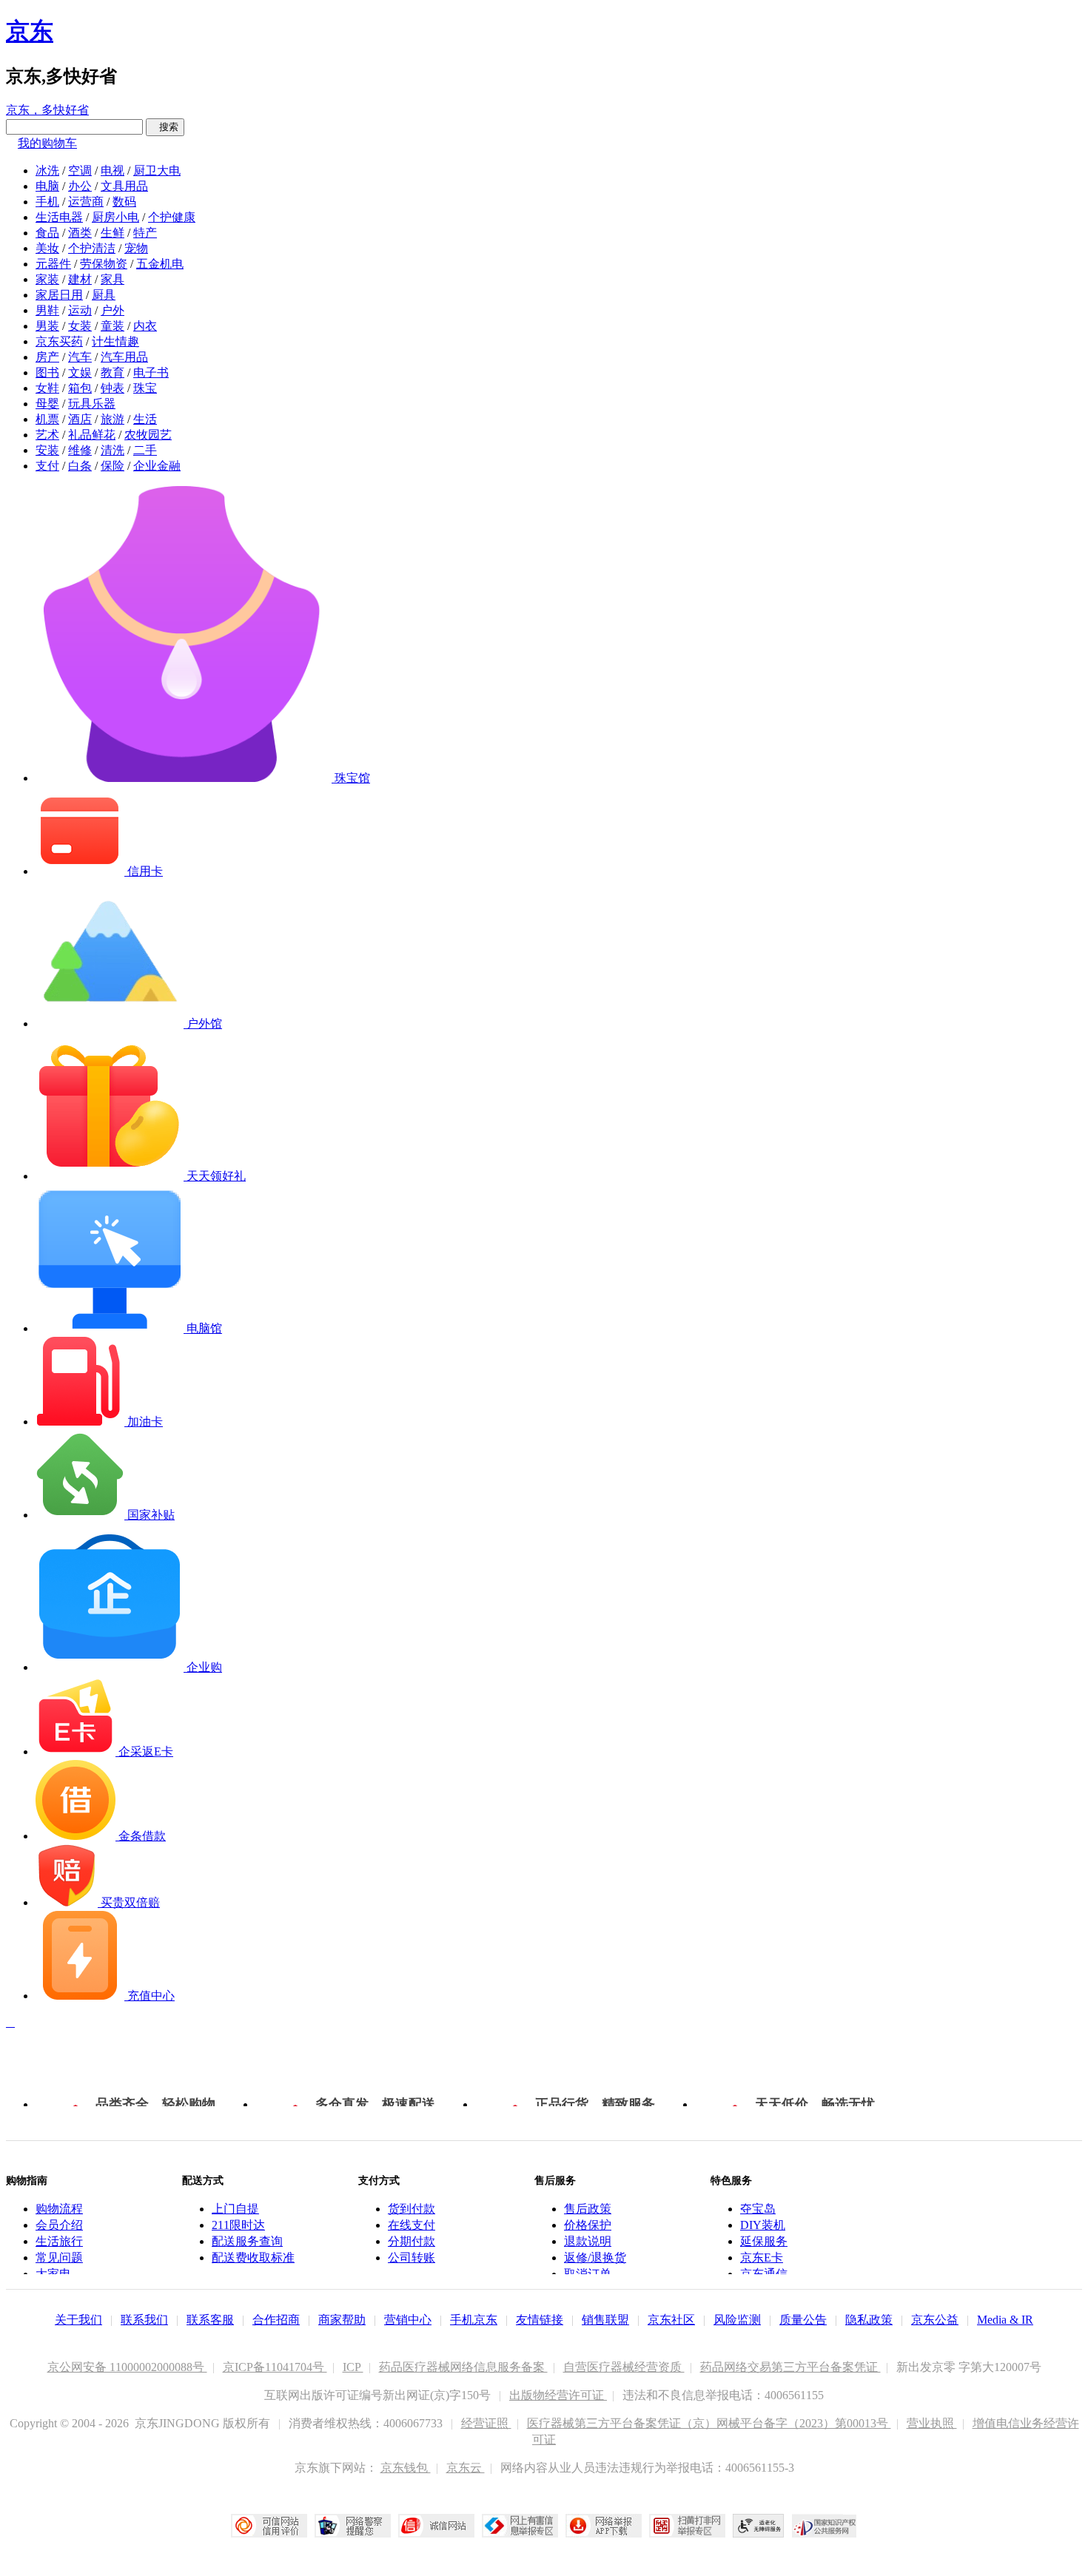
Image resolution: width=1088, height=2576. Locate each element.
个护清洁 (92, 248)
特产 (145, 233)
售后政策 (588, 2209)
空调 (80, 171)
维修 (80, 450)
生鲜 (113, 233)
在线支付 (412, 2225)
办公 (80, 186)
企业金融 (157, 466)
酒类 (80, 233)
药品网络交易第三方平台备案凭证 (790, 2367)
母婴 (47, 404)
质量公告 (803, 2320)
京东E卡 (762, 2258)
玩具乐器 (92, 404)
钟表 (113, 388)
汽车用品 (124, 357)
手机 (47, 202)
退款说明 (588, 2241)
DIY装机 (763, 2225)
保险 (113, 466)
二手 (145, 450)
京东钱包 (406, 2468)
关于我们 (78, 2320)
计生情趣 (115, 341)
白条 (80, 466)
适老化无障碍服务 (759, 2526)
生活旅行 (59, 2241)
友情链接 (540, 2320)
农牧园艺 (148, 435)
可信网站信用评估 (269, 2526)
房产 (47, 357)
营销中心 (408, 2320)
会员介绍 (59, 2225)
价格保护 (588, 2225)
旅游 (113, 419)
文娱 (80, 372)
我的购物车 (47, 143)
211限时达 (238, 2225)
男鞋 (47, 310)
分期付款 (412, 2241)
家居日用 (59, 295)
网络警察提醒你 (353, 2526)
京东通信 (764, 2274)
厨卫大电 (157, 171)
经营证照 (486, 2423)
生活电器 (59, 217)
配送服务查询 (247, 2241)
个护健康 (172, 217)
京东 (30, 31)
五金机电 (160, 264)
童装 (113, 326)
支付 (47, 466)
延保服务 (764, 2241)
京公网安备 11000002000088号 (127, 2367)
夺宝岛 (758, 2209)
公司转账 (412, 2258)
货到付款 (412, 2209)
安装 (47, 450)
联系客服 (210, 2320)
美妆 (47, 248)
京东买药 (59, 341)
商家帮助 (342, 2320)
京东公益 (935, 2320)
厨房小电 (115, 217)
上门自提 (235, 2209)
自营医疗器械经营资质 (624, 2367)
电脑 (47, 186)
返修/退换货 (595, 2258)
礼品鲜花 (92, 435)
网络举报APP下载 (604, 2526)
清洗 (113, 450)
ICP (353, 2367)
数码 (124, 202)
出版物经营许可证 (558, 2395)
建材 (80, 279)
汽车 (80, 357)
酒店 (80, 419)
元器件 (53, 264)
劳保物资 (104, 264)
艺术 (47, 435)
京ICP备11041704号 (275, 2367)
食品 (47, 233)
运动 (80, 310)
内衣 (145, 326)
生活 (145, 419)
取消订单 (588, 2274)
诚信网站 (436, 2526)
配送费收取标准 (253, 2258)
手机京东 (474, 2320)
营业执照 (932, 2423)
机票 (47, 419)
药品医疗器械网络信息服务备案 (463, 2367)
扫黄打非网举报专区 (687, 2526)
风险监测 (737, 2320)
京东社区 (671, 2320)
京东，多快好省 (47, 110)
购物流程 (59, 2209)
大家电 (53, 2274)
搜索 (165, 127)
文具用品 (124, 186)
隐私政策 (869, 2320)
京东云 (466, 2468)
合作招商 (276, 2320)
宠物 (136, 248)
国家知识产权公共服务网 (825, 2526)
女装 (80, 326)
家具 (113, 279)
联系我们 (144, 2320)
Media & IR (1005, 2320)
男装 (47, 326)
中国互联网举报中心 (520, 2526)
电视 (113, 171)
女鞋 (47, 388)
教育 (113, 372)
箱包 (80, 388)
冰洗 (47, 171)
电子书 (151, 372)
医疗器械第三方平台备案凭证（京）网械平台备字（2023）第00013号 (709, 2423)
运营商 (86, 202)
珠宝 (145, 388)
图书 (47, 372)
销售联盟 (605, 2320)
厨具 (104, 295)
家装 (47, 279)
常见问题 (59, 2258)
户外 (113, 310)
